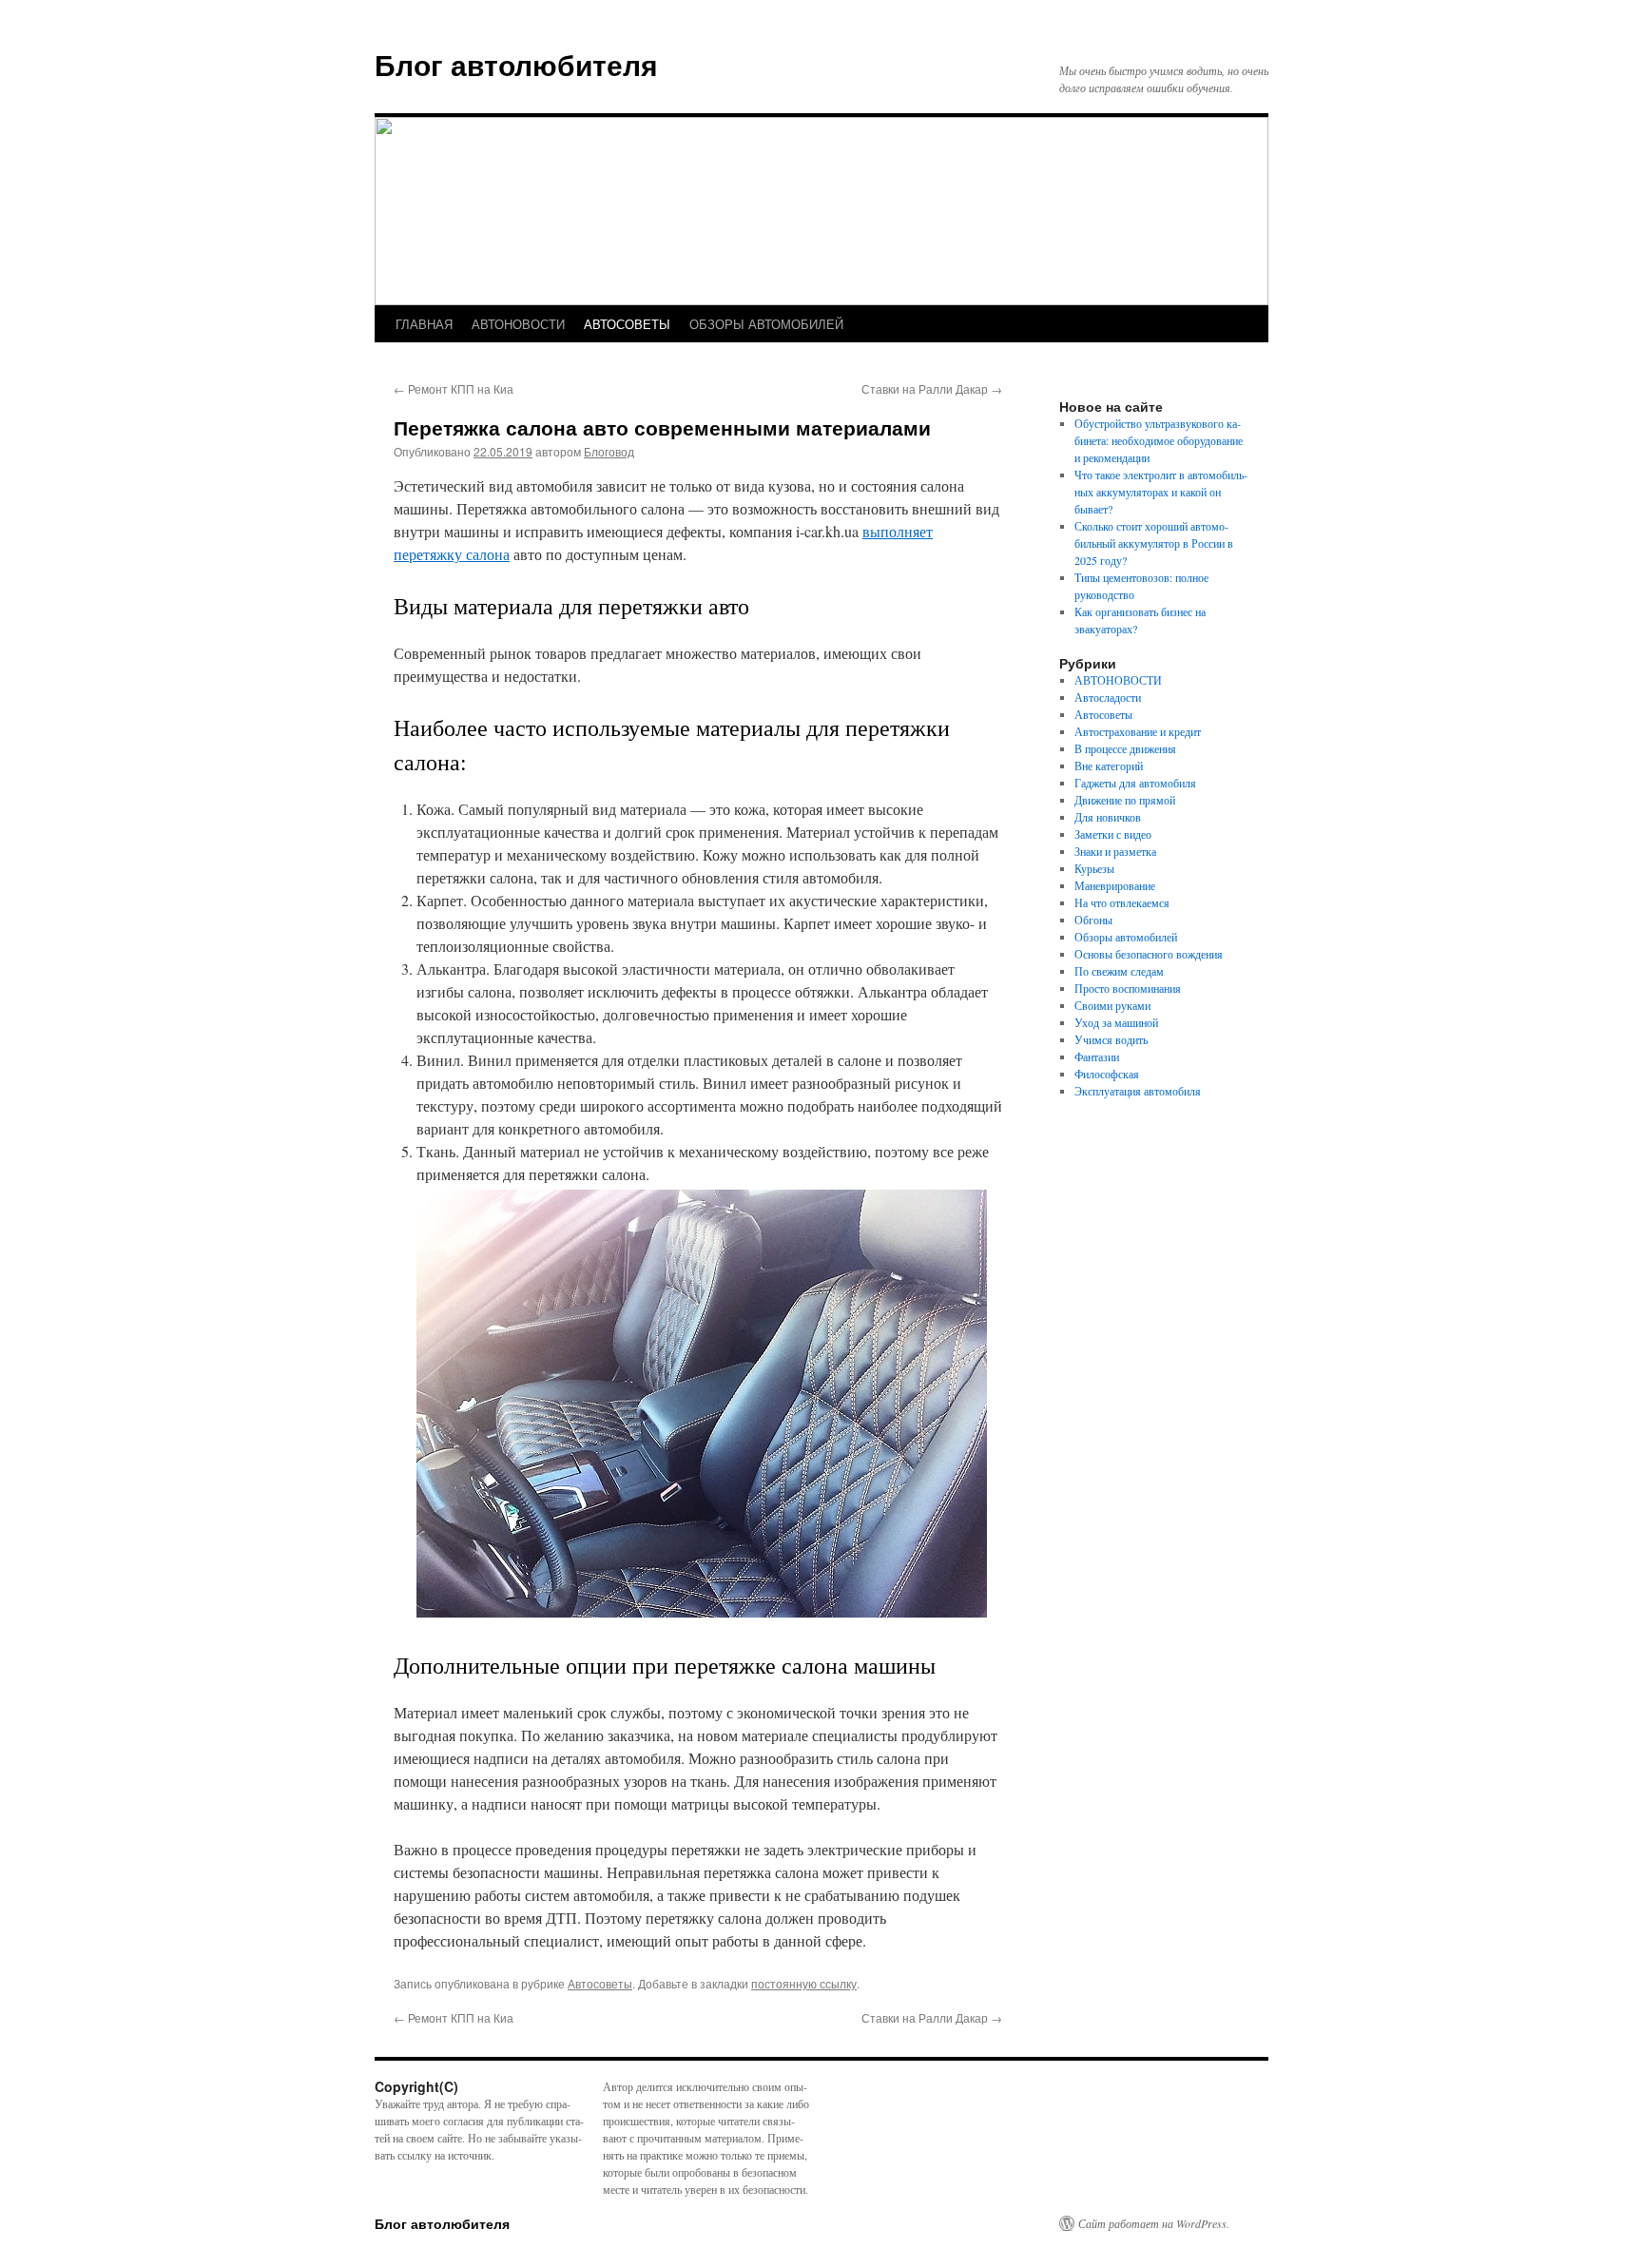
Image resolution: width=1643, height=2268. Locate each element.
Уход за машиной (1116, 1022)
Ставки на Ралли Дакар (932, 388)
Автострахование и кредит (1138, 731)
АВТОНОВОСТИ (518, 324)
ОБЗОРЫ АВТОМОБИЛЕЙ (766, 324)
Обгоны (1093, 920)
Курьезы (1094, 868)
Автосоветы (600, 1983)
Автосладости (1108, 697)
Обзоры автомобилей (1126, 937)
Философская (1107, 1074)
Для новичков (1108, 817)
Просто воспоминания (1128, 988)
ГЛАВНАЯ (424, 324)
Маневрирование (1115, 885)
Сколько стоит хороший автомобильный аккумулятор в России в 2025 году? (1154, 543)
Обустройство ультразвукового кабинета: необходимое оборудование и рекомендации (1159, 440)
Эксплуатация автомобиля (1138, 1091)
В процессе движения (1125, 748)
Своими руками (1112, 1005)
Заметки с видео (1113, 834)
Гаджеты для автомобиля (1135, 783)
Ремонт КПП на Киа (454, 388)
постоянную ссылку (804, 1983)
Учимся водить (1111, 1039)
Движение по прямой (1125, 800)
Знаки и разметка (1115, 851)
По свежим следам (1119, 971)
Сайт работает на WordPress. (1154, 2223)
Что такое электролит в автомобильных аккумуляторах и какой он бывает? (1161, 492)
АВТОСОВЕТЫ (627, 324)
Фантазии (1097, 1056)
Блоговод (609, 451)
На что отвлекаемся (1122, 902)
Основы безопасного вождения (1149, 954)
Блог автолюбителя (516, 64)
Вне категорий (1109, 766)
